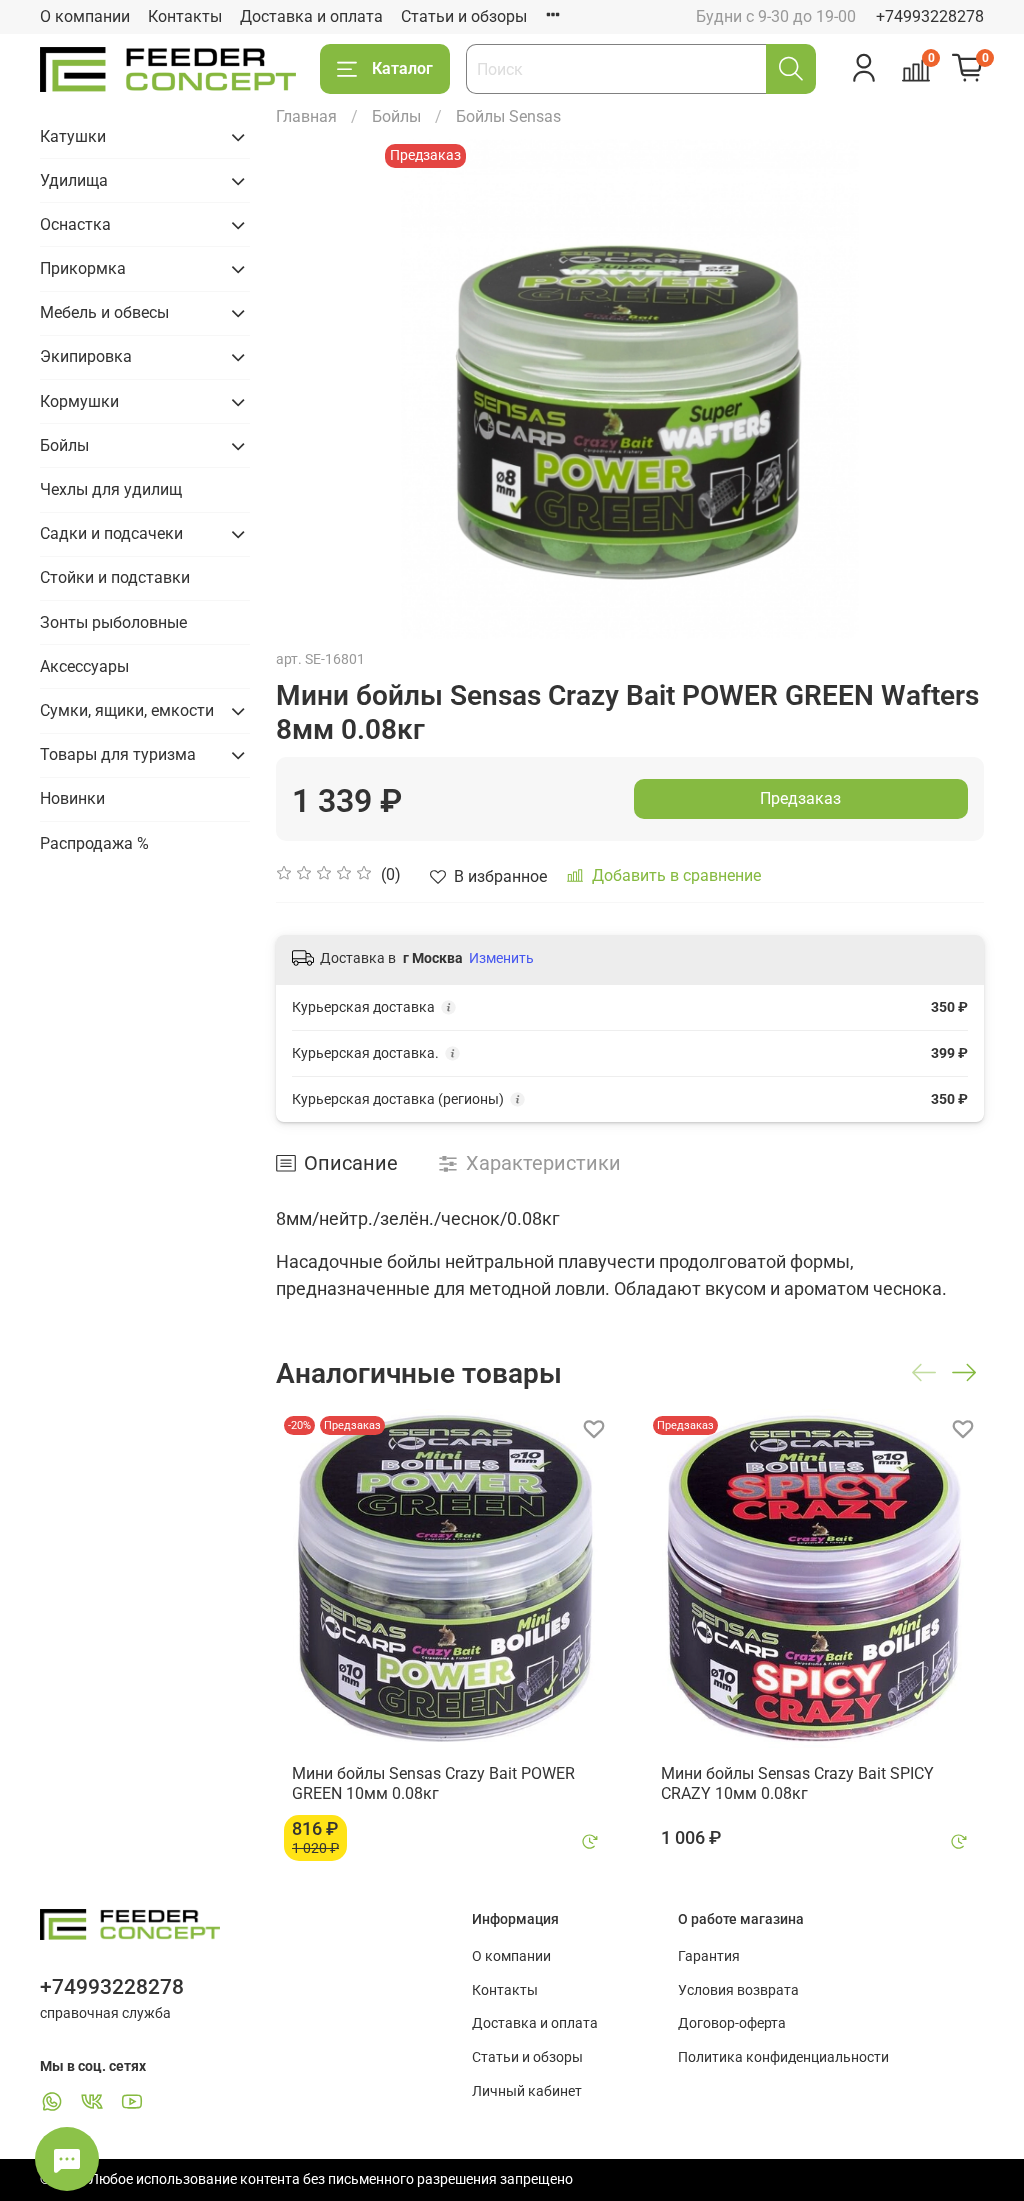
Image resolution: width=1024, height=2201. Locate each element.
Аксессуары (84, 666)
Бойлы (396, 116)
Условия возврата (738, 1990)
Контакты (185, 16)
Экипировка (86, 356)
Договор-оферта (732, 2023)
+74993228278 (930, 16)
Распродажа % (94, 843)
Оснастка (75, 224)
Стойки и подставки (115, 577)
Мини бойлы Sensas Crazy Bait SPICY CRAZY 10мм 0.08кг (797, 1783)
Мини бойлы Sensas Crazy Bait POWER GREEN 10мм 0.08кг (433, 1783)
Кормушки (79, 401)
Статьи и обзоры (464, 16)
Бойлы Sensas (508, 116)
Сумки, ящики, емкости (127, 710)
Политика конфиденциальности (783, 2057)
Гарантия (709, 1956)
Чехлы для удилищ (111, 489)
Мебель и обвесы (104, 312)
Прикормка (83, 268)
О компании (85, 16)
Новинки (72, 798)
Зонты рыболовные (113, 622)
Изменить (501, 958)
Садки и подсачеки (111, 533)
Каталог (402, 68)
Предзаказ (800, 798)
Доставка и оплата (311, 16)
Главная (306, 116)
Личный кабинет (527, 2091)
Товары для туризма (118, 754)
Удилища (74, 180)
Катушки (73, 136)
